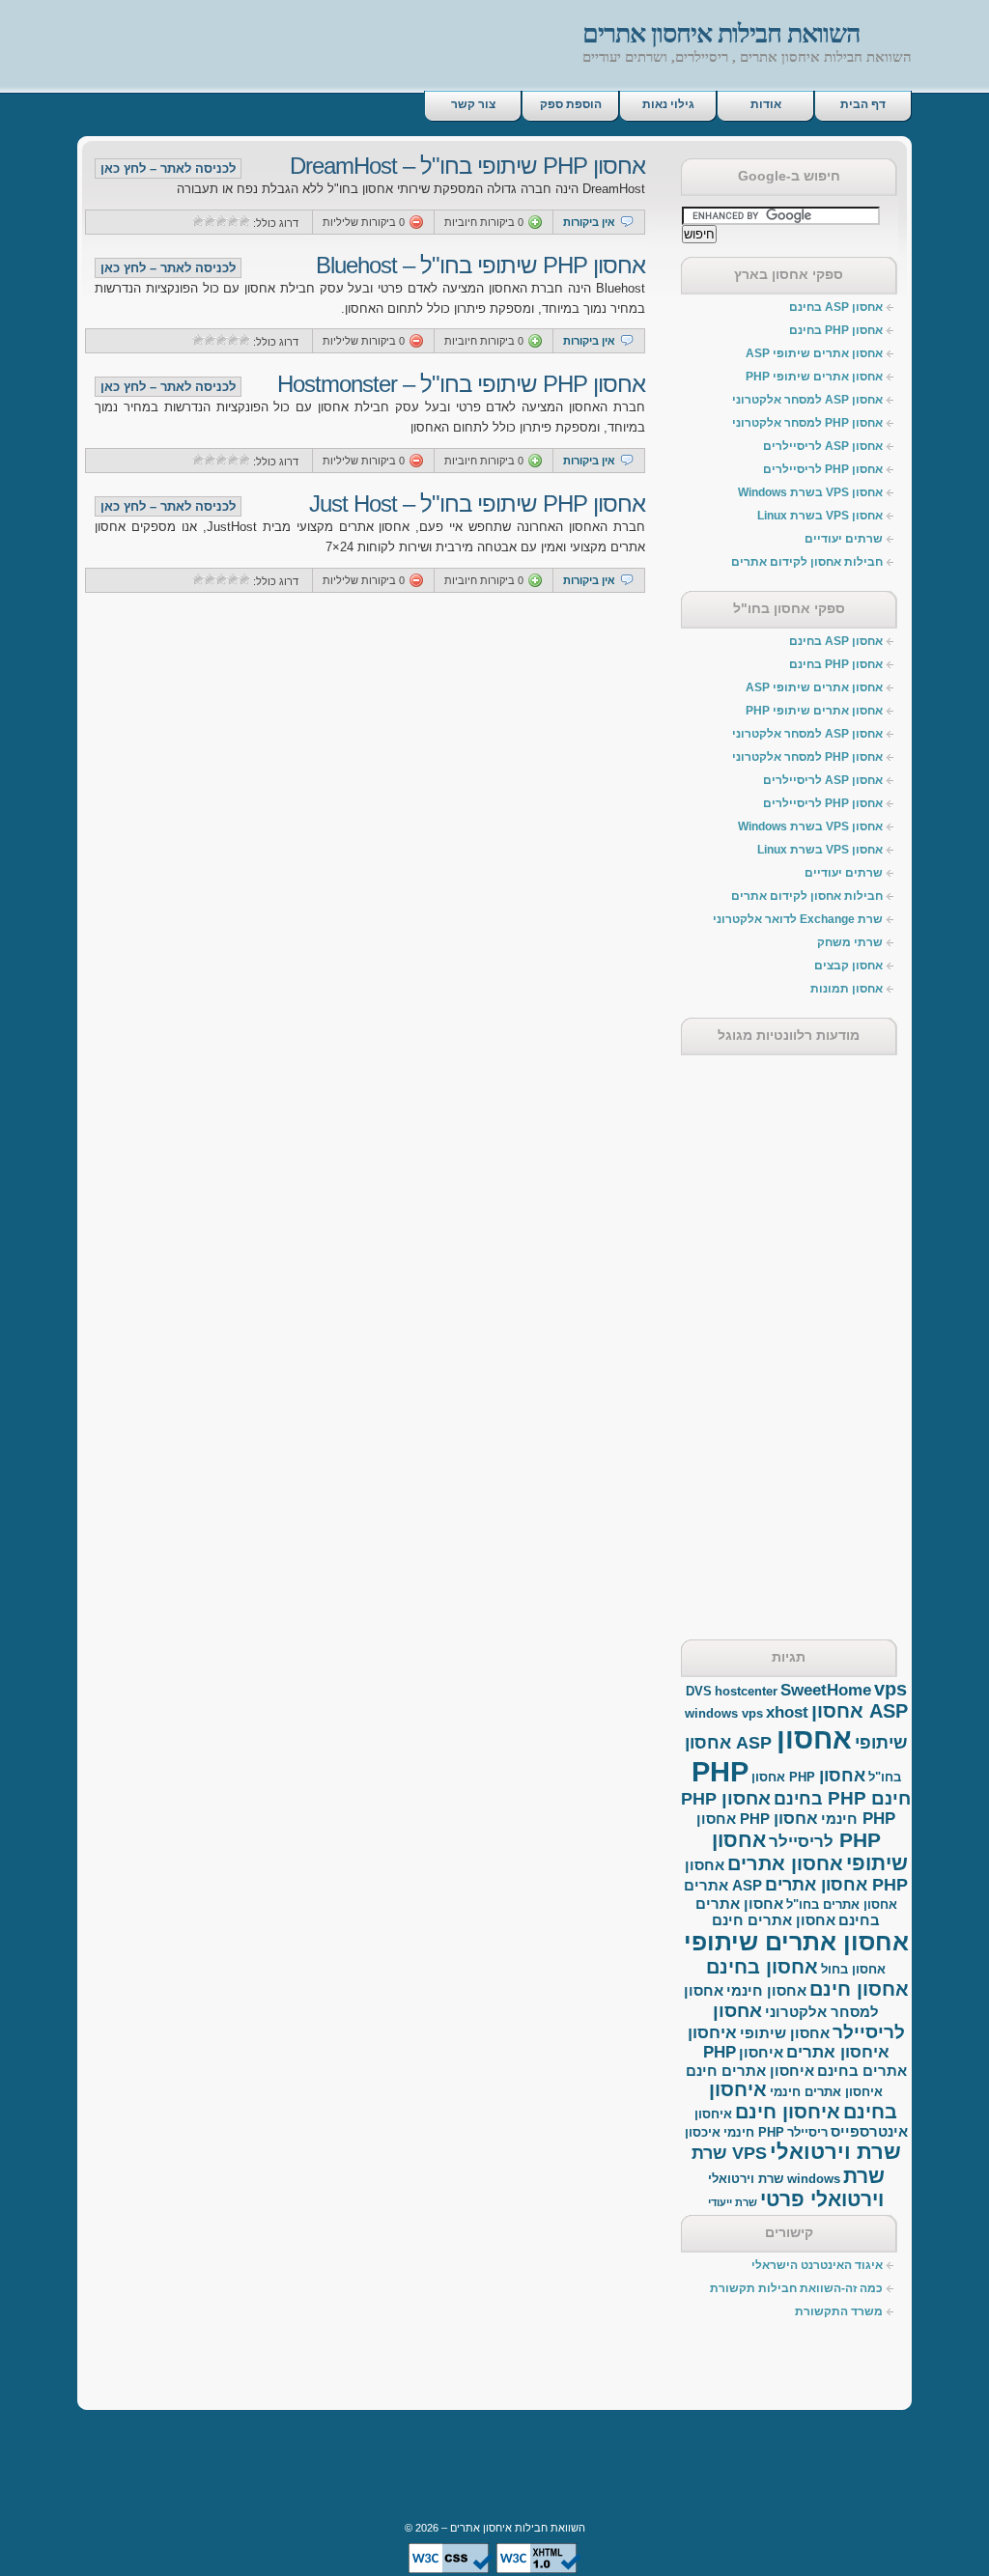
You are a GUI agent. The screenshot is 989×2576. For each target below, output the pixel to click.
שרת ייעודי (733, 2202)
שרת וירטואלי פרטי (822, 2187)
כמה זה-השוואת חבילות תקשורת (796, 2288)
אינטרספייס (869, 2131)
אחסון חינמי (766, 1990)
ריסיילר (807, 2132)
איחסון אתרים (838, 2052)
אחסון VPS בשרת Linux (820, 516)
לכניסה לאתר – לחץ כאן (168, 168)
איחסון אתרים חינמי (826, 2092)
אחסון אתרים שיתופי (796, 1942)
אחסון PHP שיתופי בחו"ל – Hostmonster (461, 384)
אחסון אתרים (785, 1863)
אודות (766, 104)
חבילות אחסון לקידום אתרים (807, 562)
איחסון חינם (788, 2112)
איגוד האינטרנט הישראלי (817, 2265)
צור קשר (473, 104)
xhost (787, 1712)
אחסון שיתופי (785, 2033)
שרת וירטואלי (835, 2152)
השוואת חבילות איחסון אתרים (721, 34)
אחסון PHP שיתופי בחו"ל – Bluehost (480, 265)
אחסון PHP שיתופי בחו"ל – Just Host (477, 504)
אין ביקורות (589, 222)
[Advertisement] (303, 50)
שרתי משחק (850, 942)
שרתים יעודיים (844, 539)
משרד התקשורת (839, 2311)
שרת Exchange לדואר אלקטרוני (798, 919)
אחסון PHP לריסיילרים (823, 469)
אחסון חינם (859, 1989)
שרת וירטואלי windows (774, 2179)
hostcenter (746, 1691)
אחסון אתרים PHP (836, 1885)
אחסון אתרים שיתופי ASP (814, 353)
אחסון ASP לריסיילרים (823, 446)
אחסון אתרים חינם (774, 1920)
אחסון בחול (853, 1969)
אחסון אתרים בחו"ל (842, 1904)
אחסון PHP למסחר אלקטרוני (807, 423)
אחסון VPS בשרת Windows (810, 492)
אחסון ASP (860, 1711)
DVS (699, 1691)
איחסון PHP (712, 2043)
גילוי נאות (668, 104)
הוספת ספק (571, 104)
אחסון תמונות (847, 989)
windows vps (724, 1713)
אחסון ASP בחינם (836, 307)
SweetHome (826, 1690)
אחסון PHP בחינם (836, 330)
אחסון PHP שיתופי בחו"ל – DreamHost (467, 166)
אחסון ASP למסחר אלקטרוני (807, 400)
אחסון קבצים (848, 966)
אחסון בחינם (762, 1967)
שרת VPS (729, 2153)
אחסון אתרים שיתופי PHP (814, 377)
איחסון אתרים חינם (750, 2071)
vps (890, 1689)
